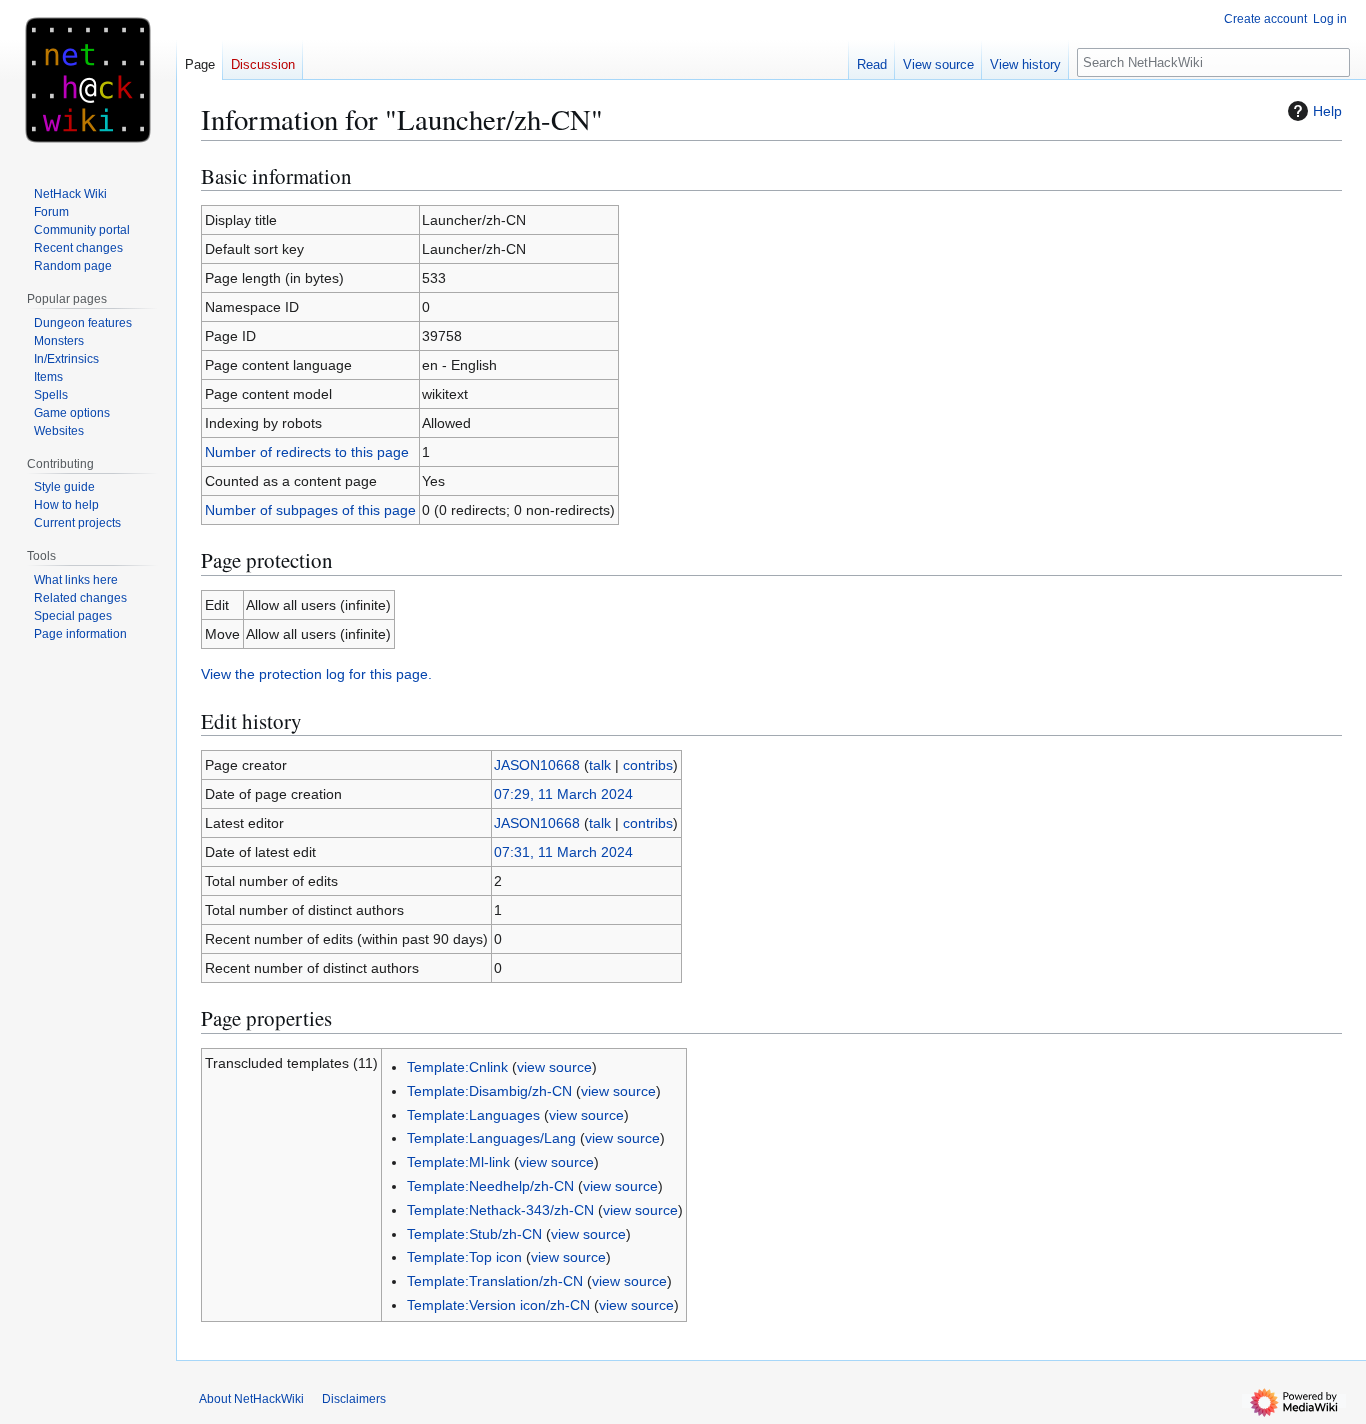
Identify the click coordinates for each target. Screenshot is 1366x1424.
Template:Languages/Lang (491, 1138)
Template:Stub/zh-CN (474, 1234)
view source (554, 1067)
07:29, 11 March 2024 (563, 794)
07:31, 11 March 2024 (563, 852)
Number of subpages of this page (310, 510)
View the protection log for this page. (316, 674)
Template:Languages (473, 1115)
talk (600, 765)
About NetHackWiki (251, 1399)
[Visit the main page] (88, 80)
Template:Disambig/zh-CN (489, 1091)
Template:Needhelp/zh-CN (490, 1186)
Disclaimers (354, 1399)
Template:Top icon (464, 1257)
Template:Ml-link (458, 1162)
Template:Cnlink (457, 1067)
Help (1327, 111)
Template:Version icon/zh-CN (498, 1305)
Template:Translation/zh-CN (495, 1281)
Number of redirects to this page (307, 452)
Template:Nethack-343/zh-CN (500, 1210)
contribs (648, 765)
